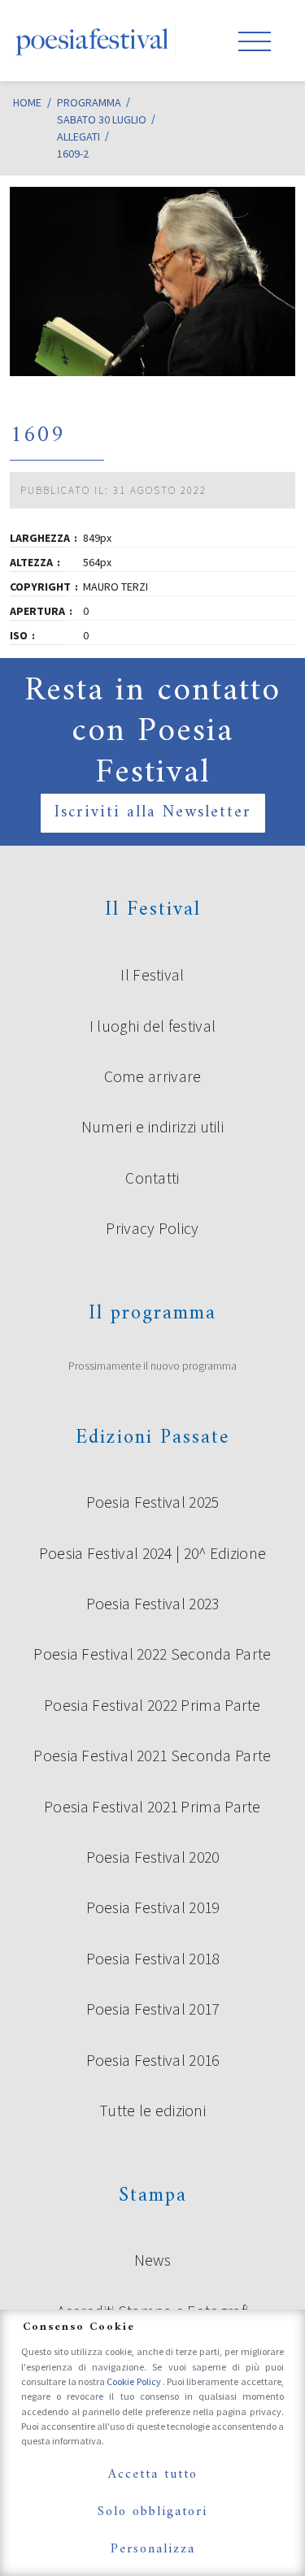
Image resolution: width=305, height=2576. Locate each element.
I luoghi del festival (152, 1026)
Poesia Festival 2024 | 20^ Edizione (153, 1553)
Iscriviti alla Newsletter (153, 813)
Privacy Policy (152, 1228)
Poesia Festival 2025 (153, 1502)
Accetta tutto (153, 2474)
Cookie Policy (135, 2381)
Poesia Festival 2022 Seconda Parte (152, 1654)
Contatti (152, 1178)
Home (27, 102)
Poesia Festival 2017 (153, 2009)
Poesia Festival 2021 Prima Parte (152, 1807)
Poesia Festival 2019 (153, 1907)
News (152, 2260)
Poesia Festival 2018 (153, 1959)
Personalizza (153, 2549)
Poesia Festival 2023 (153, 1604)
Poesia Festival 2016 (153, 2060)
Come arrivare (153, 1076)
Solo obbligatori (152, 2512)
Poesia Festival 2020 (153, 1857)
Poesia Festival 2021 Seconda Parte (152, 1756)
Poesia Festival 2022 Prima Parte (152, 1705)
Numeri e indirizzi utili (152, 1127)
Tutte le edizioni (152, 2111)
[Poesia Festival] (93, 41)
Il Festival (152, 975)
